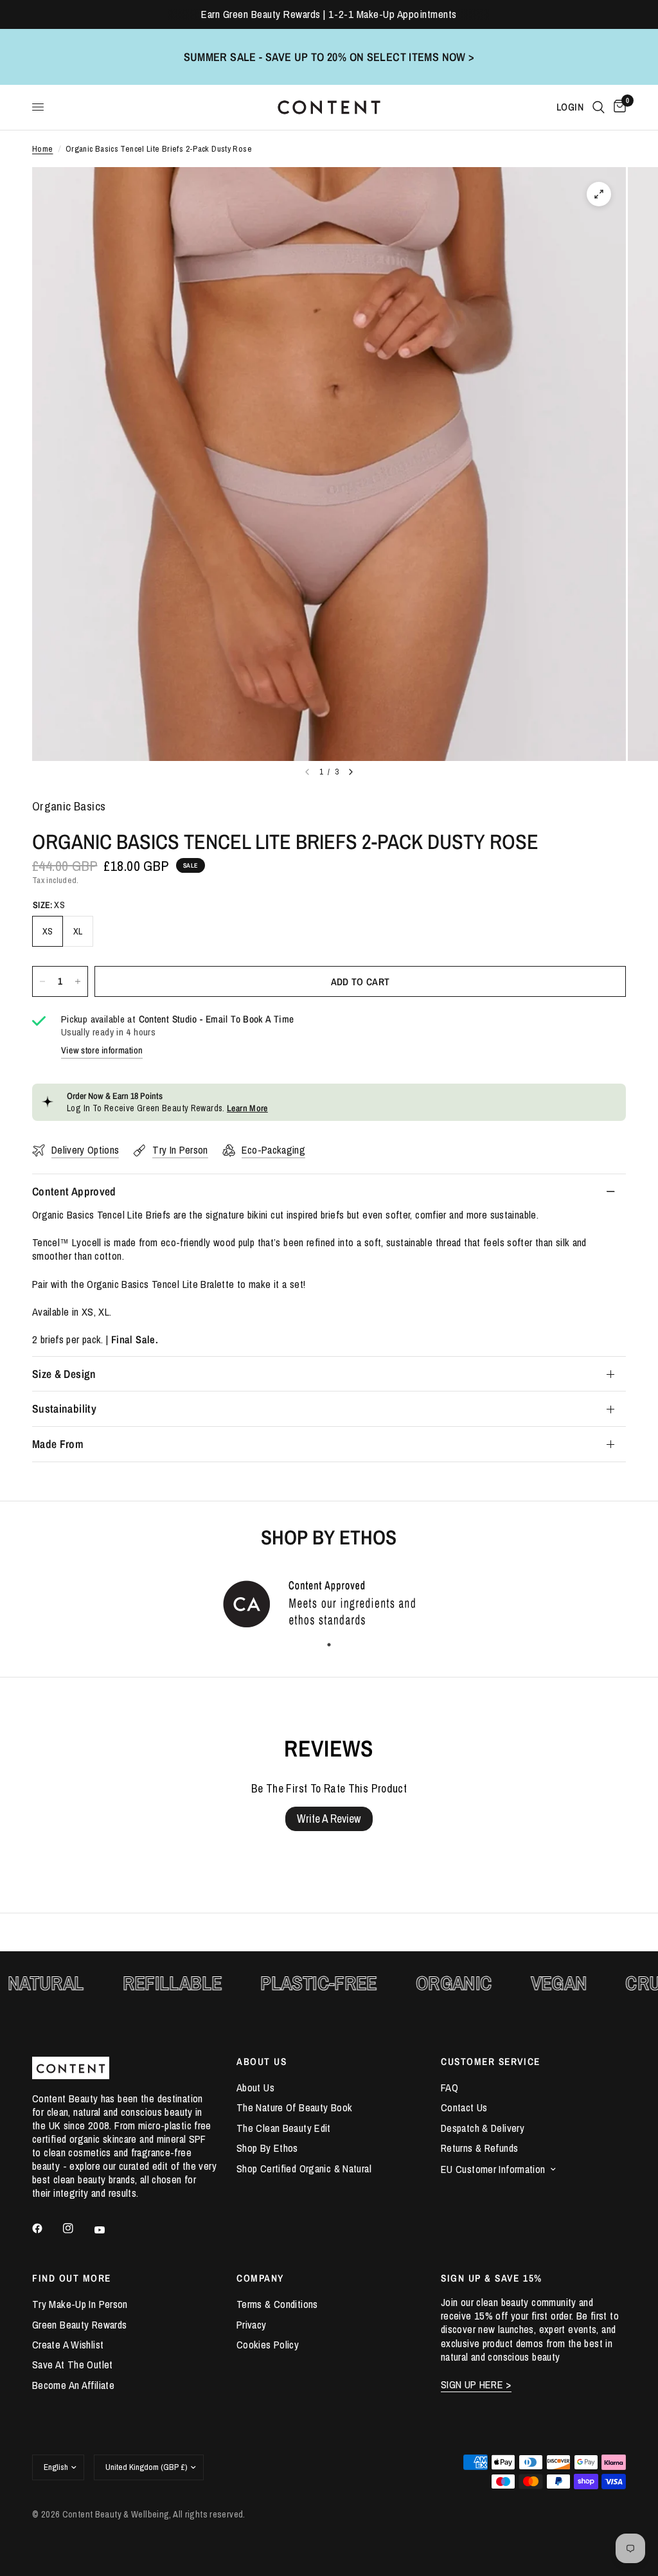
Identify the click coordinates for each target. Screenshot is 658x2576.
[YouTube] (109, 2230)
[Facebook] (46, 2228)
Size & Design (64, 1374)
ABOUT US (262, 2062)
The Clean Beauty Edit (284, 2128)
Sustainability (64, 1409)
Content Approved (74, 1191)
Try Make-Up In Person (80, 2304)
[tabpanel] (329, 1603)
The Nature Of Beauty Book (294, 2107)
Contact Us (464, 2107)
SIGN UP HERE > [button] (476, 2385)
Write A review (329, 1819)
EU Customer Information (493, 2169)
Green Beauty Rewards (79, 2325)
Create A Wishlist (68, 2345)
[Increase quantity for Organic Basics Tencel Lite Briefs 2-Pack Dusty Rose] (78, 981)
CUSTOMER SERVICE (491, 2062)
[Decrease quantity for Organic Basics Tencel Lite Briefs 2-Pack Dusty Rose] (42, 981)
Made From (58, 1444)
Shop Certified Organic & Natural (304, 2169)
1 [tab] (329, 1645)
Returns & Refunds (479, 2148)
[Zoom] (599, 194)
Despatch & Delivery (483, 2128)
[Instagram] (77, 2228)
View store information (102, 1050)
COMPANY (260, 2278)
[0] (618, 107)
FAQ (449, 2088)
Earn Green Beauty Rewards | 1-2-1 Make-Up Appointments (329, 14)
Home (43, 149)
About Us (255, 2088)
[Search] (599, 107)
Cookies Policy (268, 2345)
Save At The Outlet (73, 2365)
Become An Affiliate (73, 2385)
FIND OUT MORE (72, 2278)
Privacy (252, 2325)
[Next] (351, 772)
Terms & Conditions (277, 2304)
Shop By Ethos (267, 2148)
